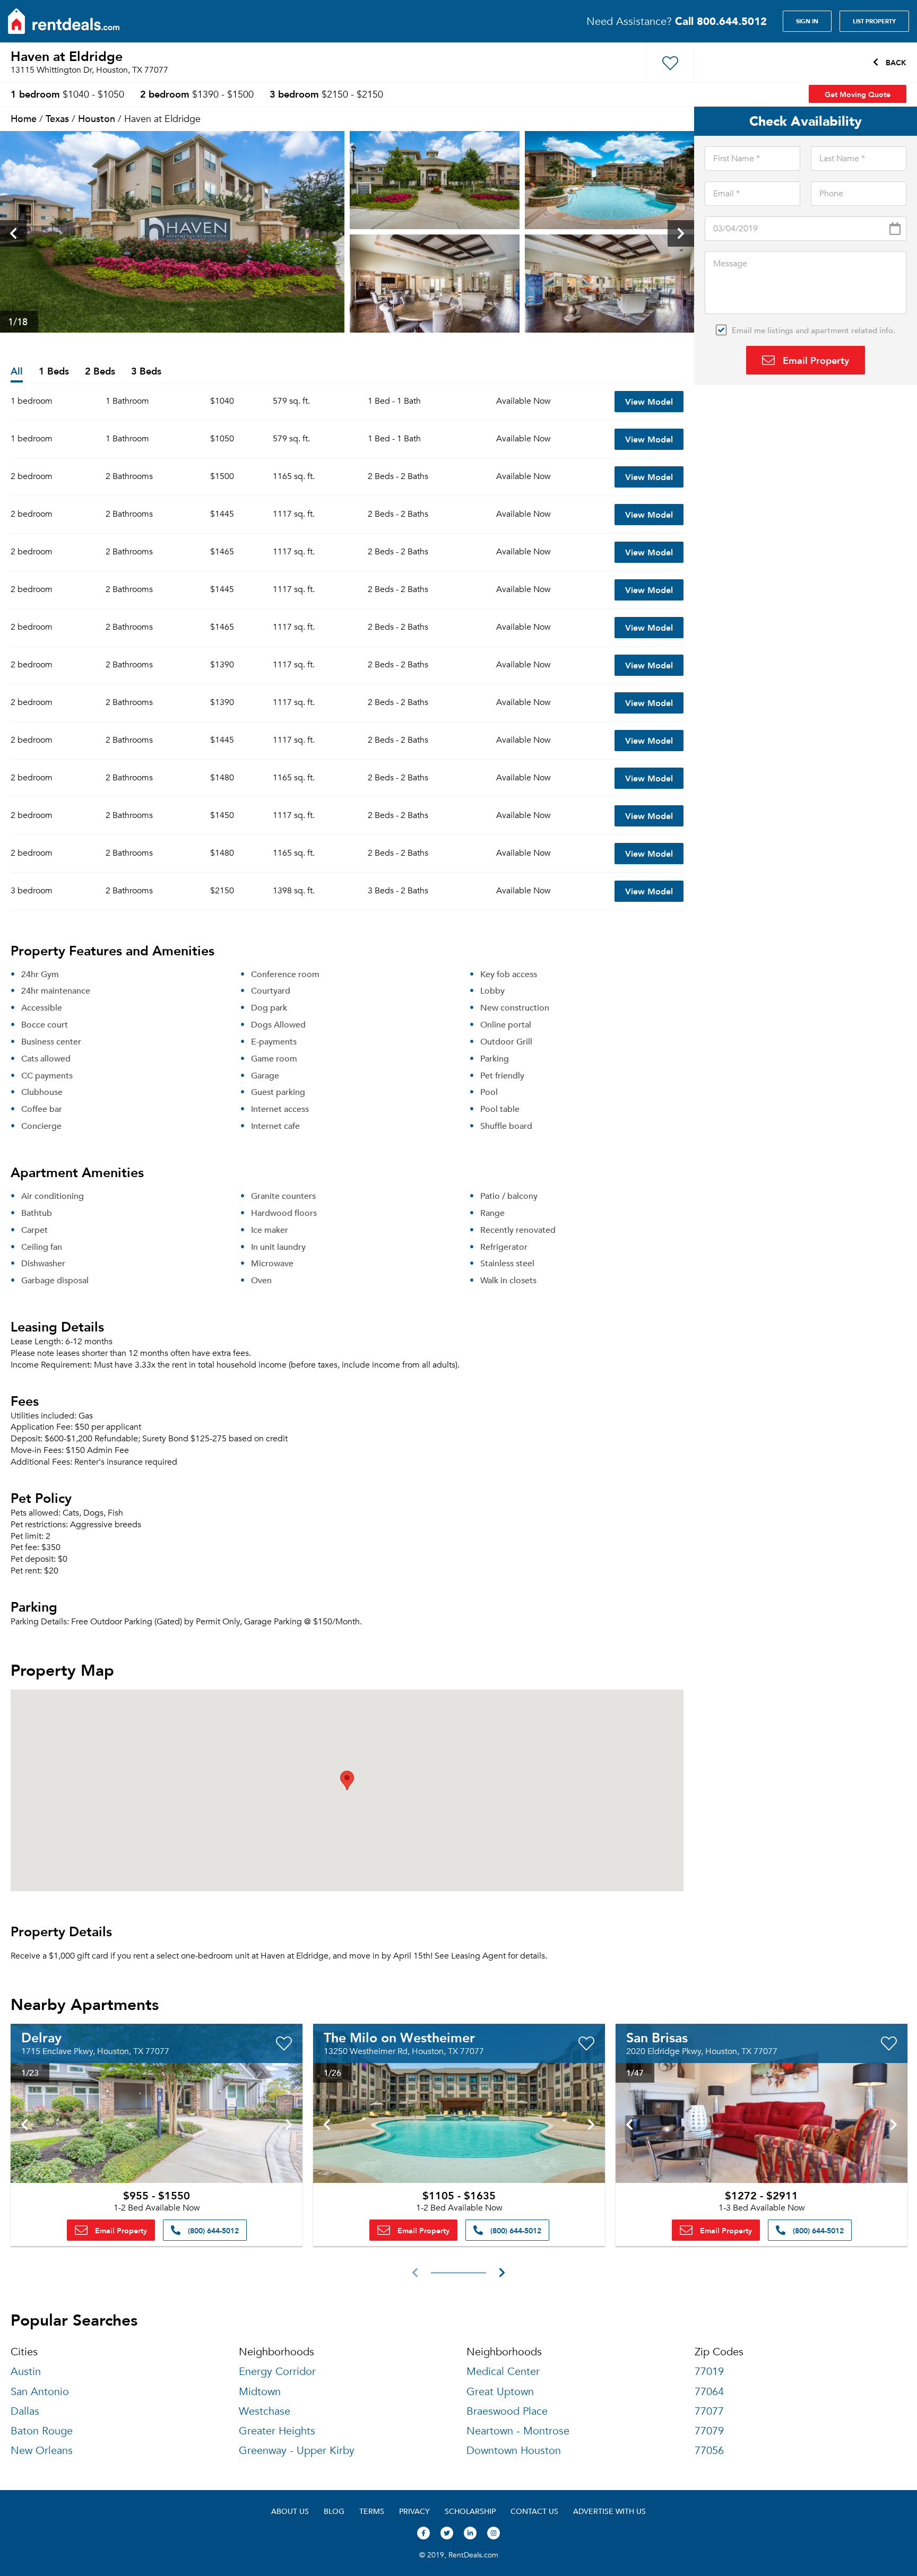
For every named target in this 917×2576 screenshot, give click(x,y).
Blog (334, 2511)
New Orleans (42, 2451)
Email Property (815, 360)
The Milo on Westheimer (399, 2037)
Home (24, 118)
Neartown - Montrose (518, 2431)
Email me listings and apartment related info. (814, 330)
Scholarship (470, 2511)
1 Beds (54, 372)
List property (874, 21)
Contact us (534, 2511)
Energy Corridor (277, 2372)
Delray (41, 2037)
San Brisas (657, 2037)
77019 (709, 2372)
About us (290, 2511)
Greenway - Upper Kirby (297, 2451)
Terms (372, 2511)
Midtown (260, 2392)
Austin (26, 2372)
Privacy (414, 2511)
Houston (97, 118)
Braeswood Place (507, 2411)
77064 (709, 2392)
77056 (709, 2451)
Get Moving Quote (858, 94)
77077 (709, 2411)
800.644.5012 (721, 21)
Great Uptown (500, 2392)
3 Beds (146, 372)
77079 (709, 2431)
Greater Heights (277, 2431)
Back (895, 62)
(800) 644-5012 (212, 2230)
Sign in (807, 21)
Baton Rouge (42, 2431)
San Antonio (40, 2392)
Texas (57, 118)
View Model (649, 401)
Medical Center (503, 2372)
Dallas (25, 2411)
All (17, 372)
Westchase (265, 2411)
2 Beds (100, 372)
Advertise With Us (609, 2511)
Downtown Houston (514, 2451)
